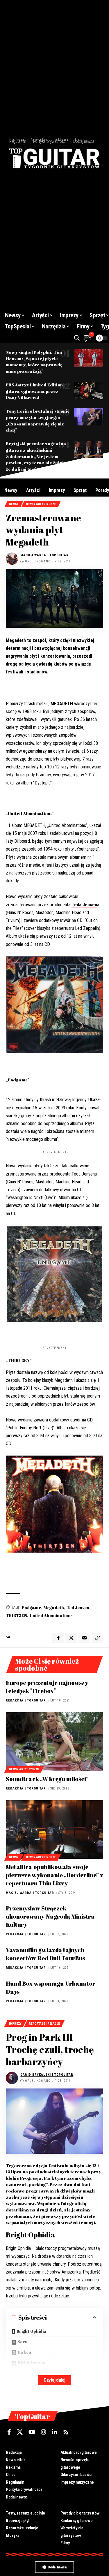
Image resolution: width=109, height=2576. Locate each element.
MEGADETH (62, 704)
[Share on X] (71, 1638)
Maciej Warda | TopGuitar (44, 555)
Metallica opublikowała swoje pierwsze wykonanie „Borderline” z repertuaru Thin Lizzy (54, 1875)
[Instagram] (44, 2432)
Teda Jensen (84, 905)
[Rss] (66, 2432)
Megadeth (54, 1608)
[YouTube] (32, 2432)
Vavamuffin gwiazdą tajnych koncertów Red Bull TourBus (45, 1954)
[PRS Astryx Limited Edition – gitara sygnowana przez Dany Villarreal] (89, 390)
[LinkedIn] (55, 2432)
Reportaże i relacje (44, 2024)
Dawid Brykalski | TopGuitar (47, 2075)
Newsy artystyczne (41, 504)
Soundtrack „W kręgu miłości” (47, 1779)
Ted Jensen (78, 1608)
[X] (20, 2432)
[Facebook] (9, 2432)
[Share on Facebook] (58, 1638)
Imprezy (15, 2024)
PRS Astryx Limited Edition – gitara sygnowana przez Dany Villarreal (36, 391)
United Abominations (51, 1615)
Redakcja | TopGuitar (26, 1700)
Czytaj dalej (54, 2380)
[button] (77, 338)
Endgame (31, 1608)
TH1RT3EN (16, 1615)
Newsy (14, 504)
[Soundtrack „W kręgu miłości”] (54, 1742)
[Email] (84, 1638)
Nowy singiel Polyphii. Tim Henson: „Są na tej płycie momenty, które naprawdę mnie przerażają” (34, 361)
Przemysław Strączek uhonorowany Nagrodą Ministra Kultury (50, 1916)
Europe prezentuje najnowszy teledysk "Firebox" (47, 1687)
